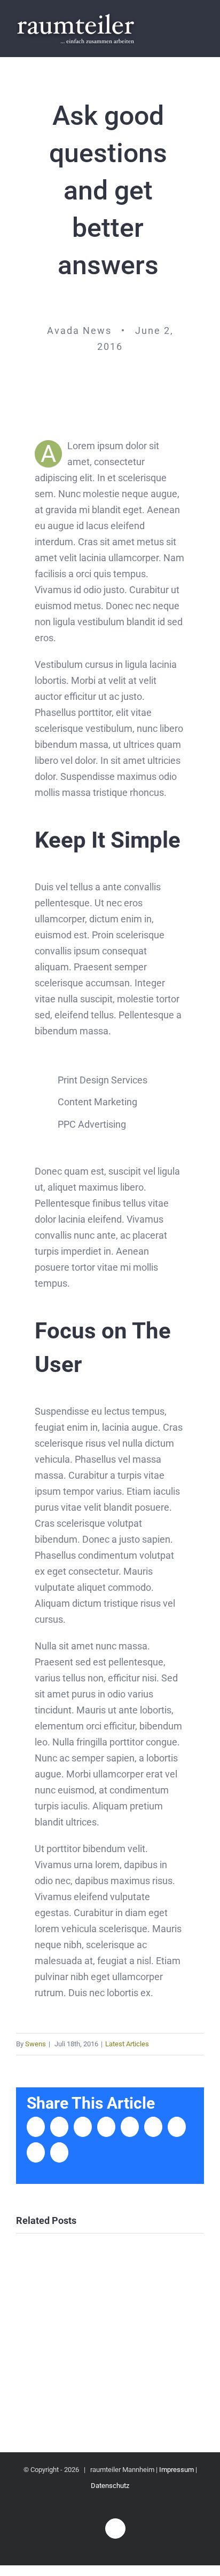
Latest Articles (127, 2044)
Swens (36, 2044)
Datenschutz (110, 2486)
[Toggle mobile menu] (200, 29)
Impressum (176, 2470)
